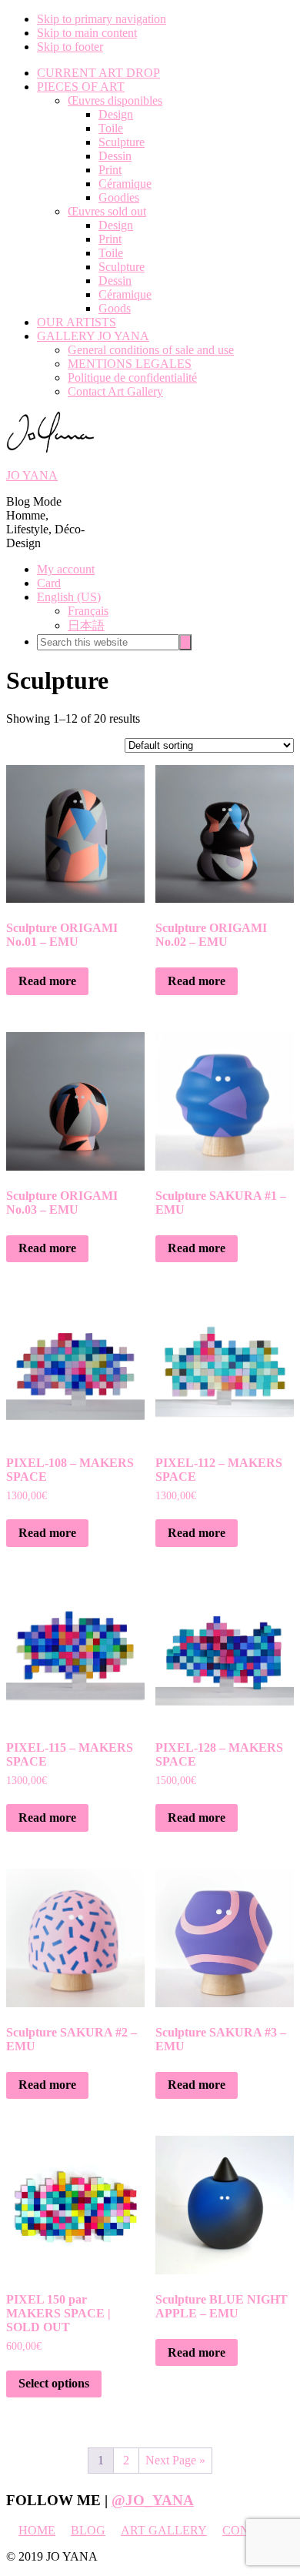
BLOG (88, 2530)
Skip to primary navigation (102, 19)
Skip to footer (70, 47)
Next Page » (175, 2460)
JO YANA (32, 475)
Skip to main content (87, 33)
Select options (54, 2383)
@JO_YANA (153, 2500)
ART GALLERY (164, 2530)
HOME (37, 2530)
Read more (47, 981)
